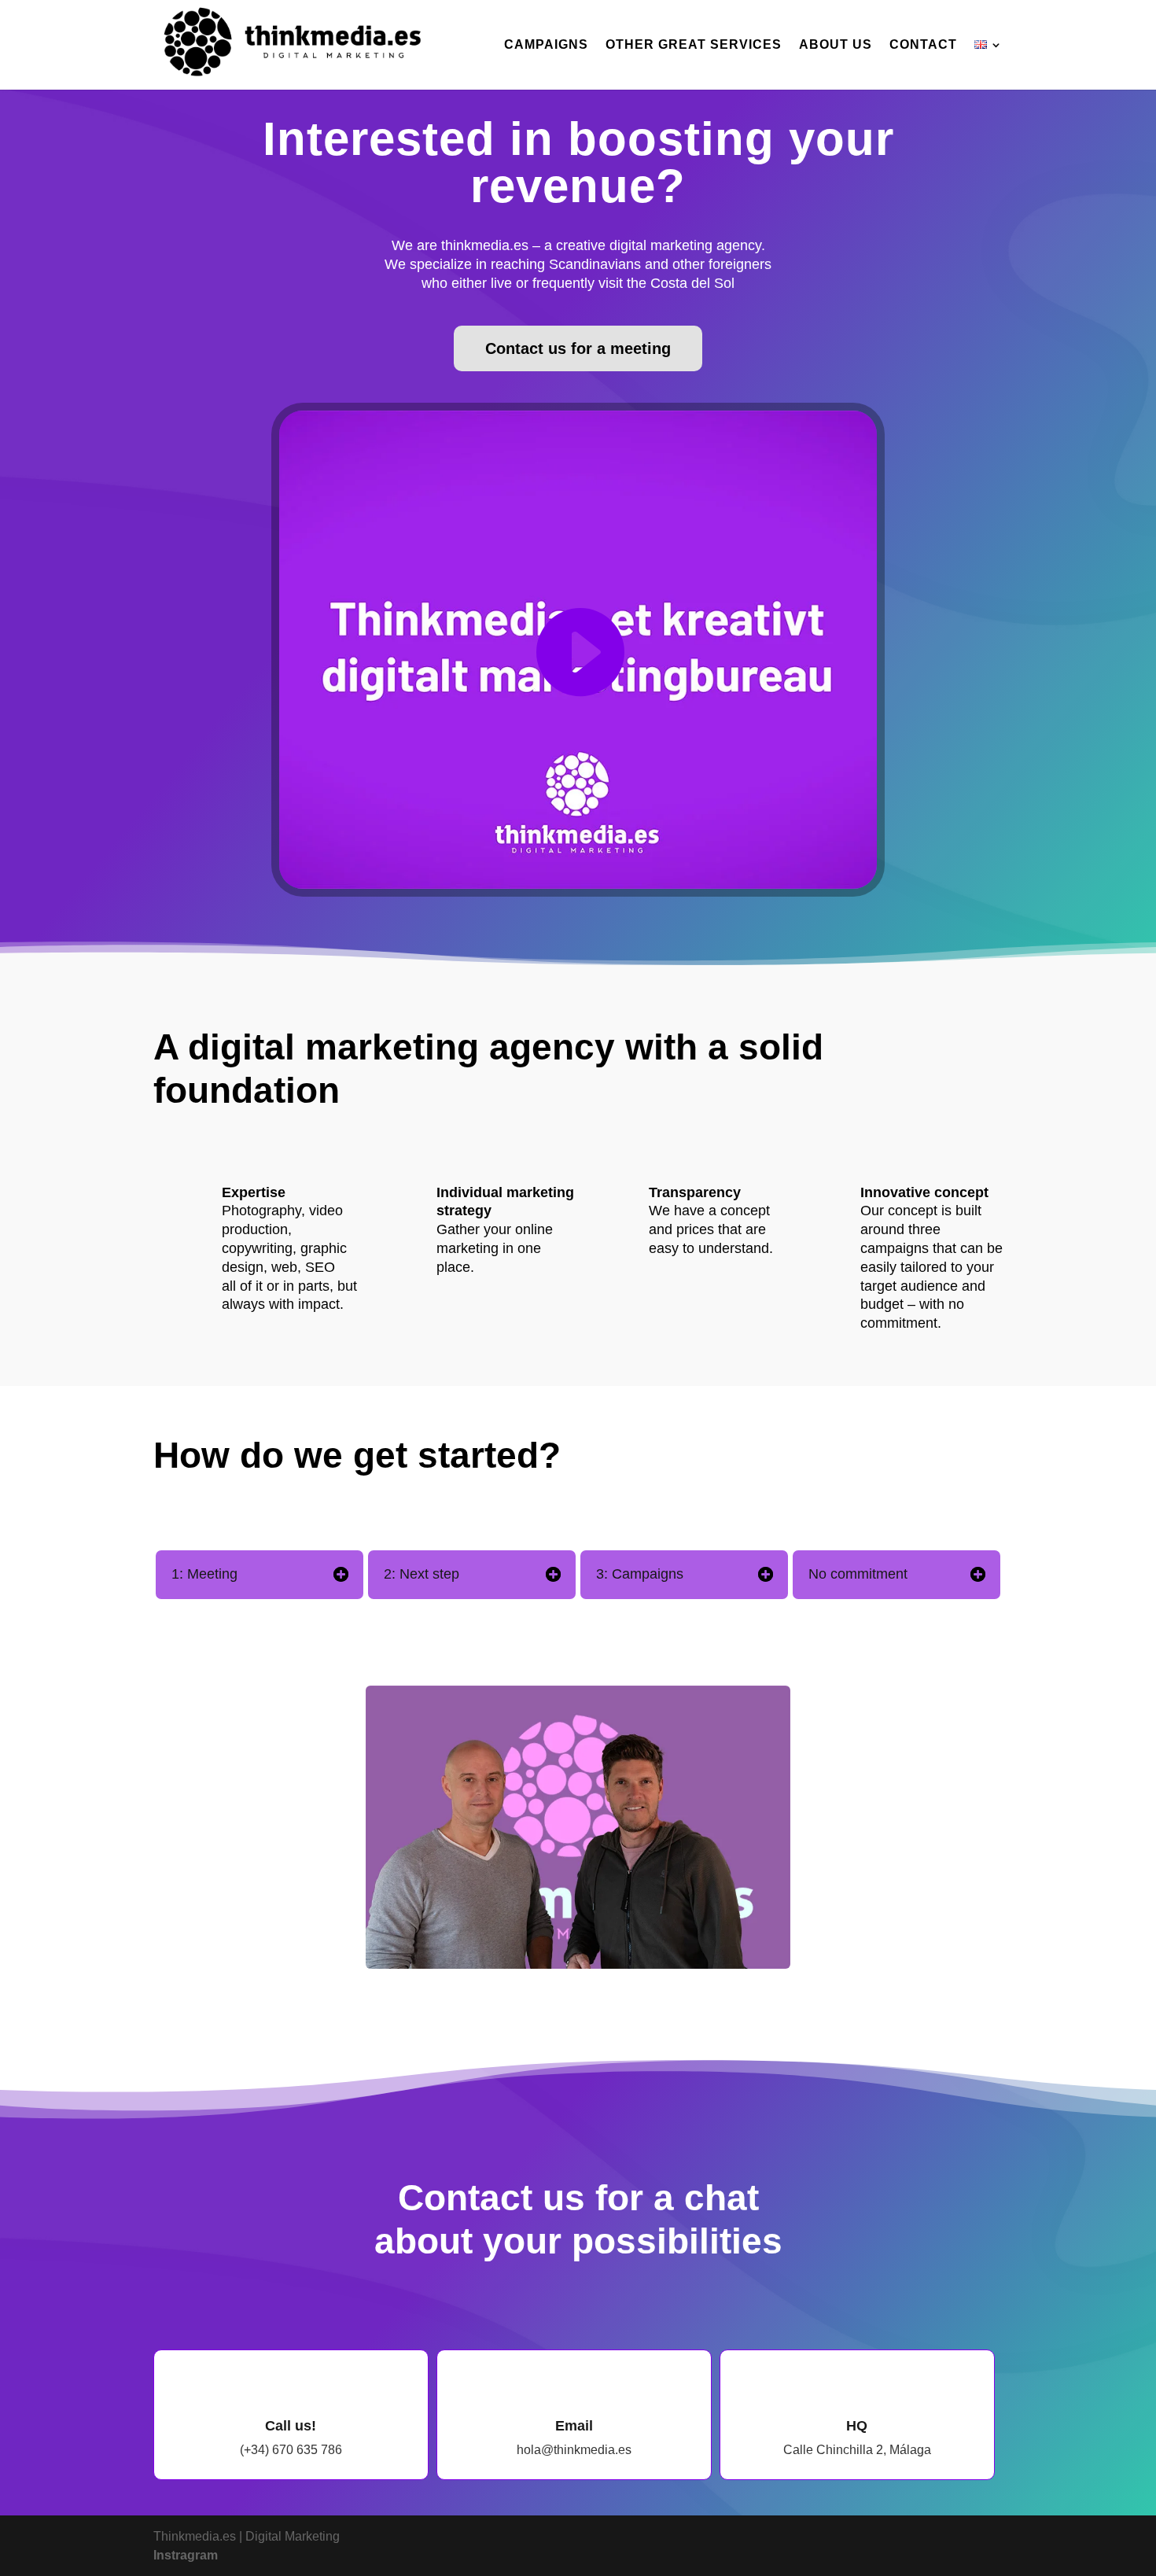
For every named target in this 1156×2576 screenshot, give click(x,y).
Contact (923, 45)
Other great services (694, 45)
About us (836, 45)
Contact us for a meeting (578, 348)
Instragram (186, 2555)
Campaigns (546, 45)
